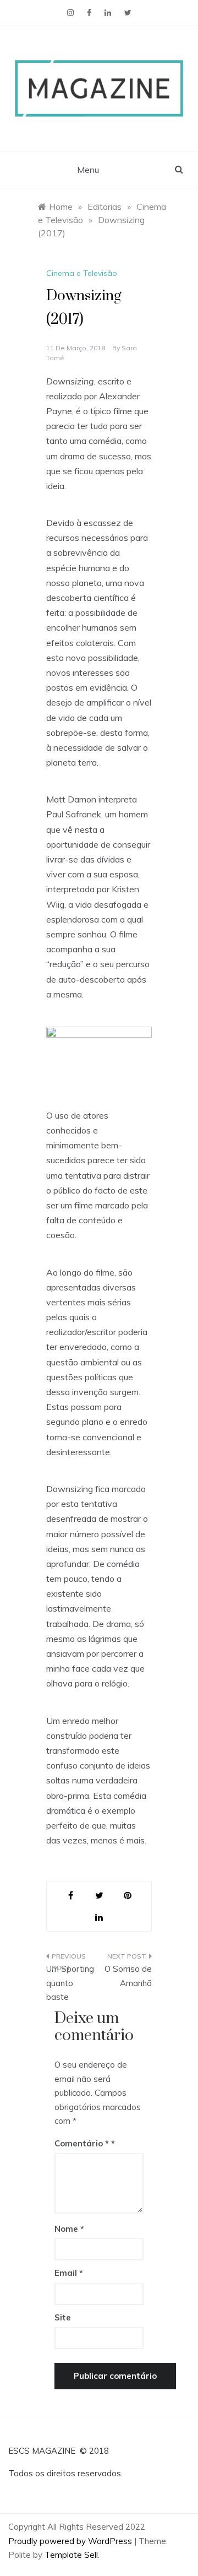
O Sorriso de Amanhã (128, 1976)
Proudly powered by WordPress (71, 2541)
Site (63, 2317)
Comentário (82, 2143)
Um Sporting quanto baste (70, 1983)
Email (69, 2273)
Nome (69, 2229)
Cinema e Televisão (82, 273)
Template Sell (71, 2555)
